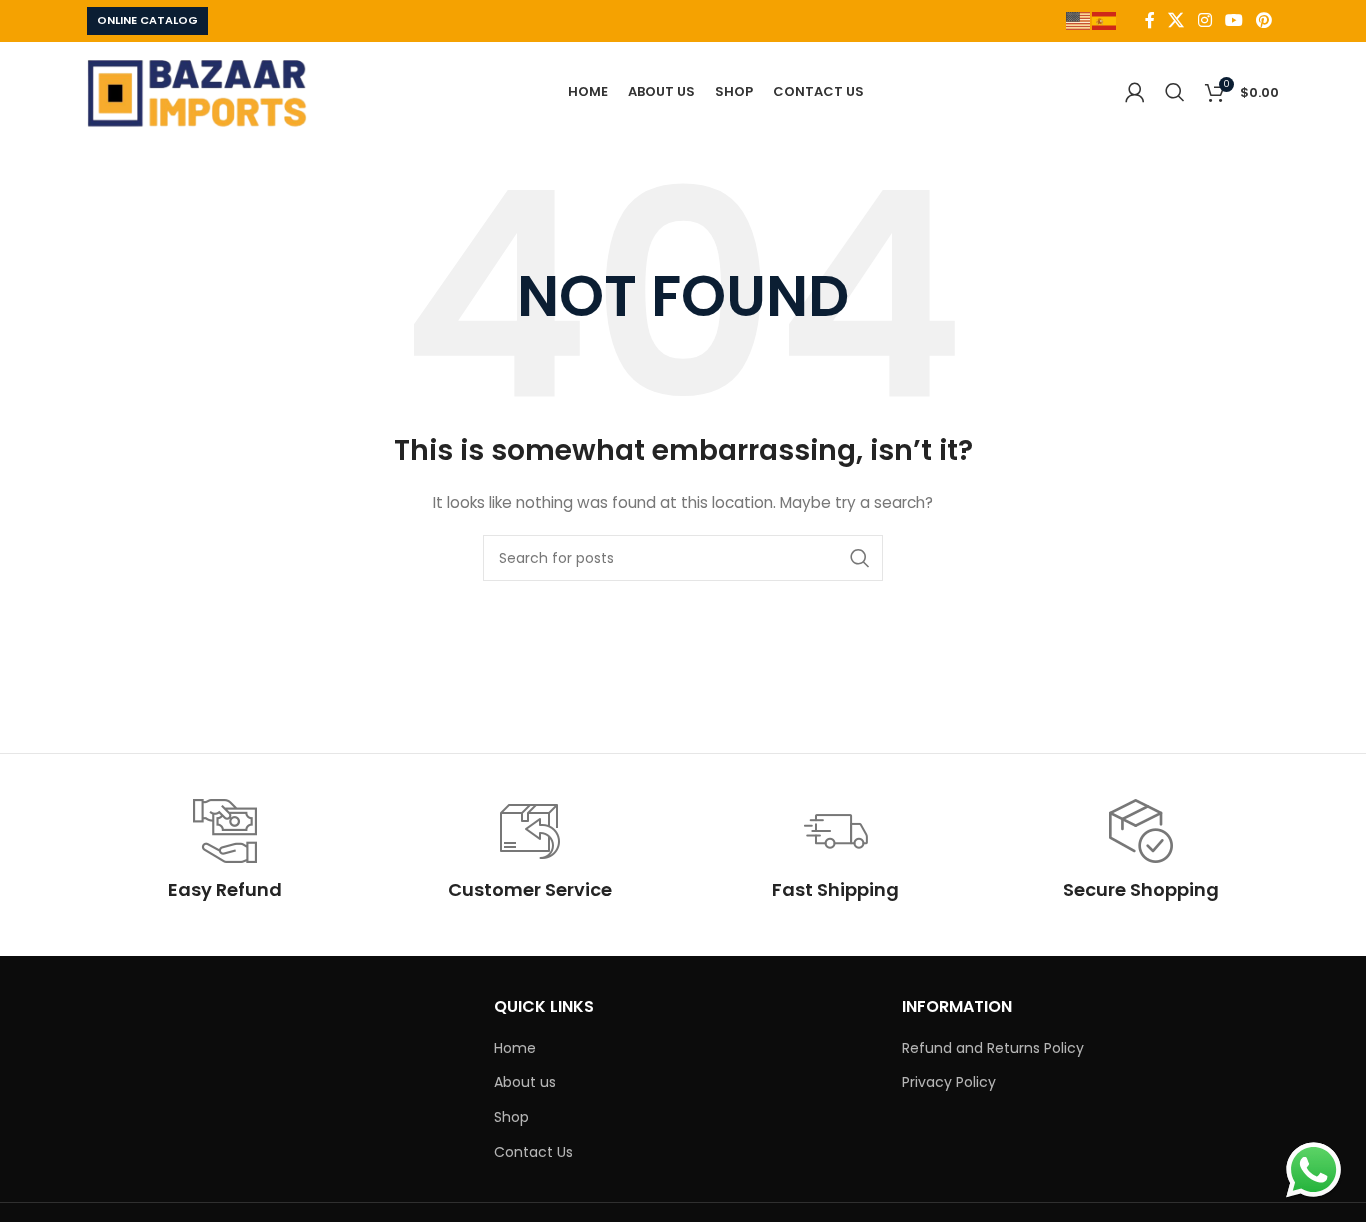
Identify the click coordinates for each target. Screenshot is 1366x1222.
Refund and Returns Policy (993, 1048)
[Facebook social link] (1150, 20)
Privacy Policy (949, 1082)
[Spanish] (1105, 19)
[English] (1079, 19)
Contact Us (533, 1152)
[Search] (1175, 92)
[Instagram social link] (1204, 20)
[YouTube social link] (1233, 20)
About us (525, 1082)
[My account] (1135, 92)
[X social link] (1176, 20)
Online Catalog (147, 20)
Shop (511, 1117)
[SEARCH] (860, 558)
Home (515, 1048)
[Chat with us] (1313, 1169)
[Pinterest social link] (1264, 20)
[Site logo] (197, 91)
